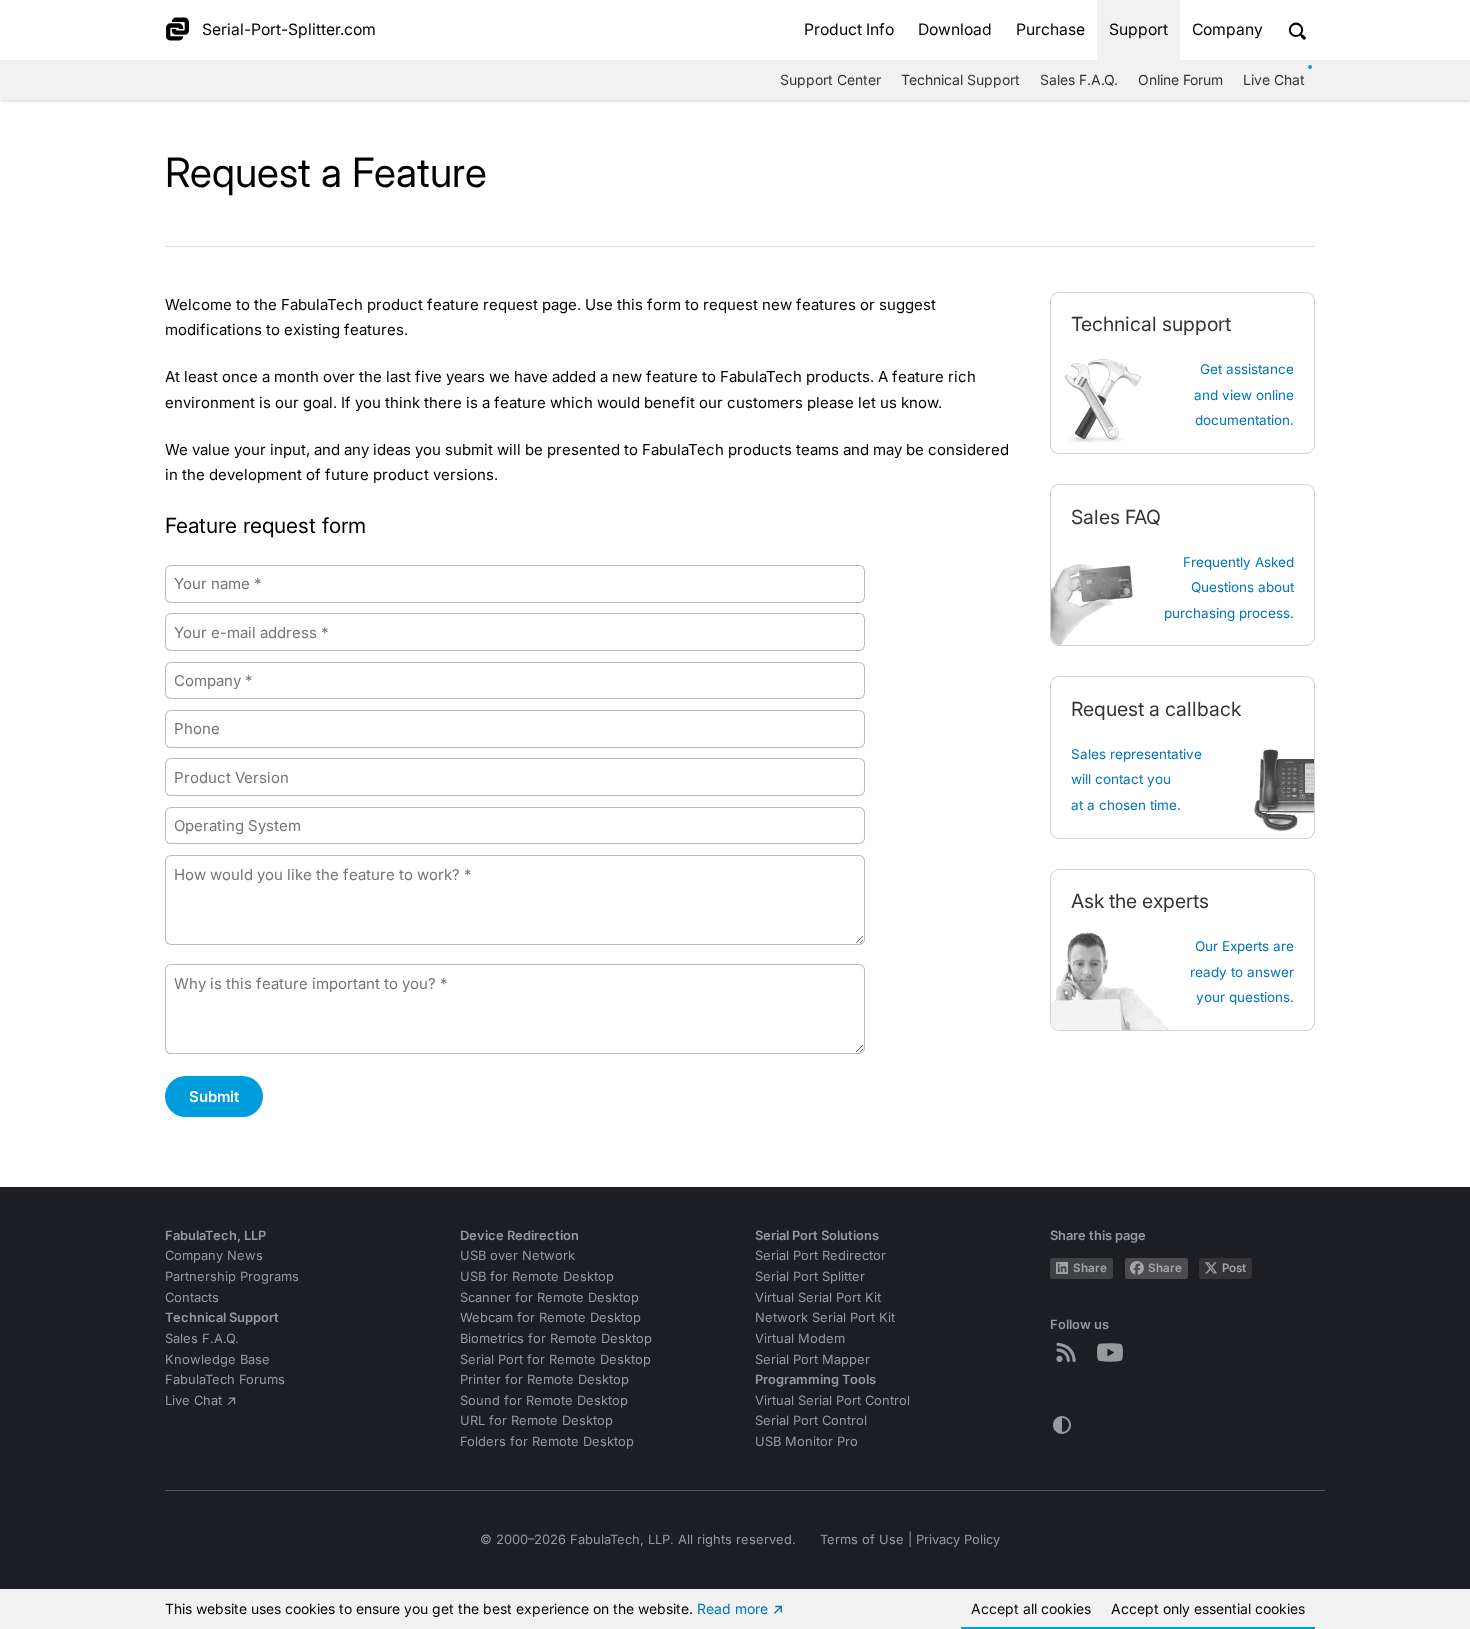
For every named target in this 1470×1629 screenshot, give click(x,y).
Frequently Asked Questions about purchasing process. (1229, 587)
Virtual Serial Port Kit (818, 1297)
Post (1234, 1268)
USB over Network (517, 1255)
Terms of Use (862, 1539)
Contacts (192, 1297)
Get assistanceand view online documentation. (1244, 394)
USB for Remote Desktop (537, 1276)
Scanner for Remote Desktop (549, 1297)
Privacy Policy (958, 1539)
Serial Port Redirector (820, 1255)
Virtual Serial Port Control (832, 1400)
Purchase (1050, 29)
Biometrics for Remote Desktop (556, 1338)
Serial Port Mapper (812, 1359)
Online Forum (1180, 79)
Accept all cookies (1031, 1608)
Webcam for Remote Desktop (550, 1317)
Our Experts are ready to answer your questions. (1242, 971)
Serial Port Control (811, 1420)
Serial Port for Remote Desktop (555, 1359)
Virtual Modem (800, 1338)
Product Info (849, 29)
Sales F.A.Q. (1079, 79)
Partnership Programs (232, 1276)
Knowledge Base (217, 1359)
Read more (732, 1608)
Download (955, 29)
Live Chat (1274, 79)
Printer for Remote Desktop (544, 1379)
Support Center (830, 79)
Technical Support (960, 79)
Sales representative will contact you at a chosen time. (1136, 779)
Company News (214, 1255)
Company (1227, 29)
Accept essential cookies (1208, 1608)
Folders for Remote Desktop (547, 1441)
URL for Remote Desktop (536, 1420)
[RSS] (1070, 1352)
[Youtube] (1114, 1352)
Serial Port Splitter (810, 1276)
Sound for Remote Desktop (544, 1400)
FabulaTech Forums (225, 1379)
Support (1138, 29)
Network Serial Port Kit (825, 1317)
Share (1090, 1268)
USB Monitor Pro (806, 1441)
